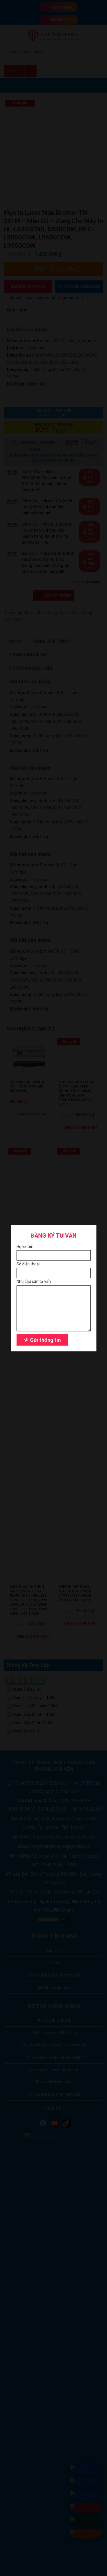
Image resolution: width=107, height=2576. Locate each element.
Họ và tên (25, 1246)
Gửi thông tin (45, 1340)
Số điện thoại (28, 1264)
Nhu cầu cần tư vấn (34, 1282)
